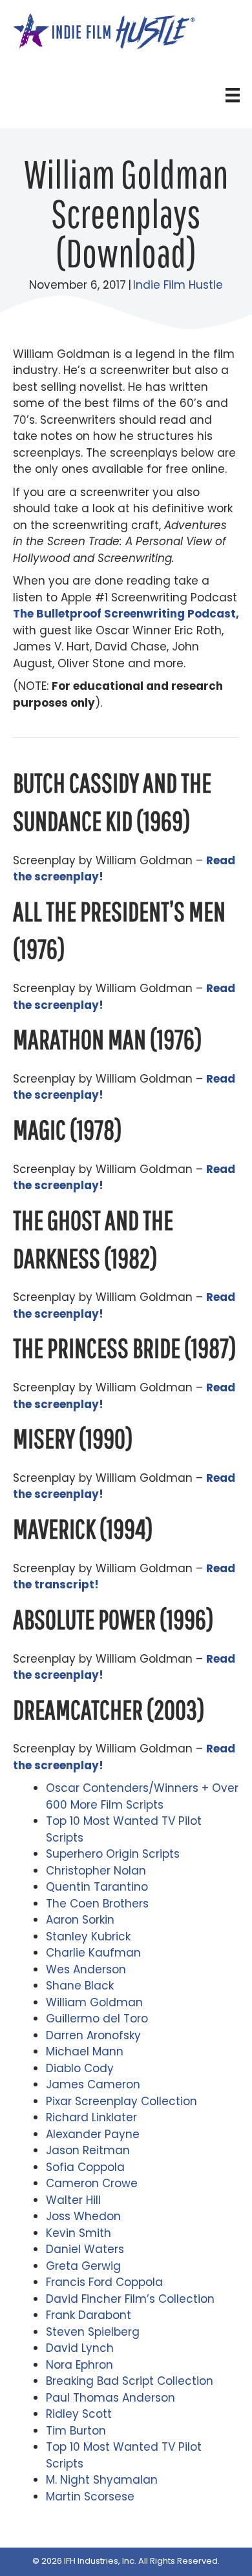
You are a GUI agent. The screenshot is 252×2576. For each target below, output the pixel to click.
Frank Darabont (89, 2315)
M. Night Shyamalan (102, 2480)
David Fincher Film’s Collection (130, 2299)
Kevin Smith (79, 2233)
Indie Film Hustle (178, 285)
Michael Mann (85, 2051)
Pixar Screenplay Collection (121, 2101)
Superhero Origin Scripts (113, 1854)
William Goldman (94, 2002)
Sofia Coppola (85, 2167)
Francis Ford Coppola (104, 2282)
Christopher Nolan (96, 1871)
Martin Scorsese (90, 2497)
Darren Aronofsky (93, 2035)
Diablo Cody (80, 2068)
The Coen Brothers (97, 1904)
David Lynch (80, 2348)
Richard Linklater (91, 2117)
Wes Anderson (86, 1969)
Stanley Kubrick (88, 1937)
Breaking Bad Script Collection (130, 2381)
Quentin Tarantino (97, 1887)
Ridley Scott (79, 2414)
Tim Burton (76, 2431)
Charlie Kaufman (93, 1953)
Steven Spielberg (93, 2332)
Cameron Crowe (92, 2183)
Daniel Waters (85, 2249)
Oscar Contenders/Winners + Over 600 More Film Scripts (142, 1796)
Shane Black (80, 1986)
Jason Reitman (88, 2150)
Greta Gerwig (83, 2266)
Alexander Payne (93, 2134)
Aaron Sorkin (80, 1920)
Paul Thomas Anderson (110, 2398)
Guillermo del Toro (97, 2019)
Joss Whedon (83, 2216)
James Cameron (93, 2084)
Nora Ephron (79, 2365)
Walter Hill (73, 2200)
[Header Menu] (233, 95)
